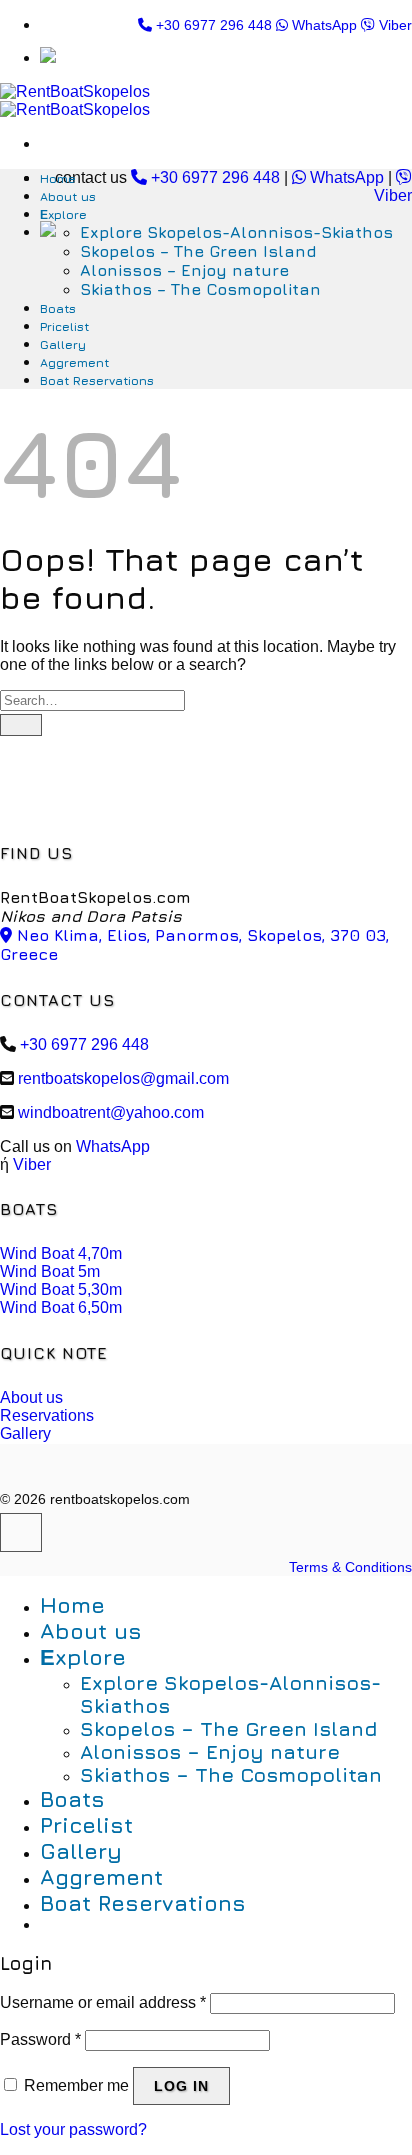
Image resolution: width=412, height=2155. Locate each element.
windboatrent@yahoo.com (111, 1112)
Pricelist (64, 326)
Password (40, 2039)
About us (68, 196)
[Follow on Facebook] (21, 1532)
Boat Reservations (97, 380)
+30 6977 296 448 (212, 25)
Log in (181, 2086)
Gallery (63, 344)
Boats (58, 308)
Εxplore (63, 214)
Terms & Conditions (350, 1567)
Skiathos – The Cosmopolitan (200, 289)
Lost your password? (73, 2129)
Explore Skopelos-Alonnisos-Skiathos (236, 232)
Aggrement (74, 362)
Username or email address (103, 2002)
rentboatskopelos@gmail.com (123, 1078)
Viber (393, 25)
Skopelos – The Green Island (198, 251)
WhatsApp (322, 25)
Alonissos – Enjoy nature (184, 270)
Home (58, 178)
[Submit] (21, 725)
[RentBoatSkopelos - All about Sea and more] (75, 100)
